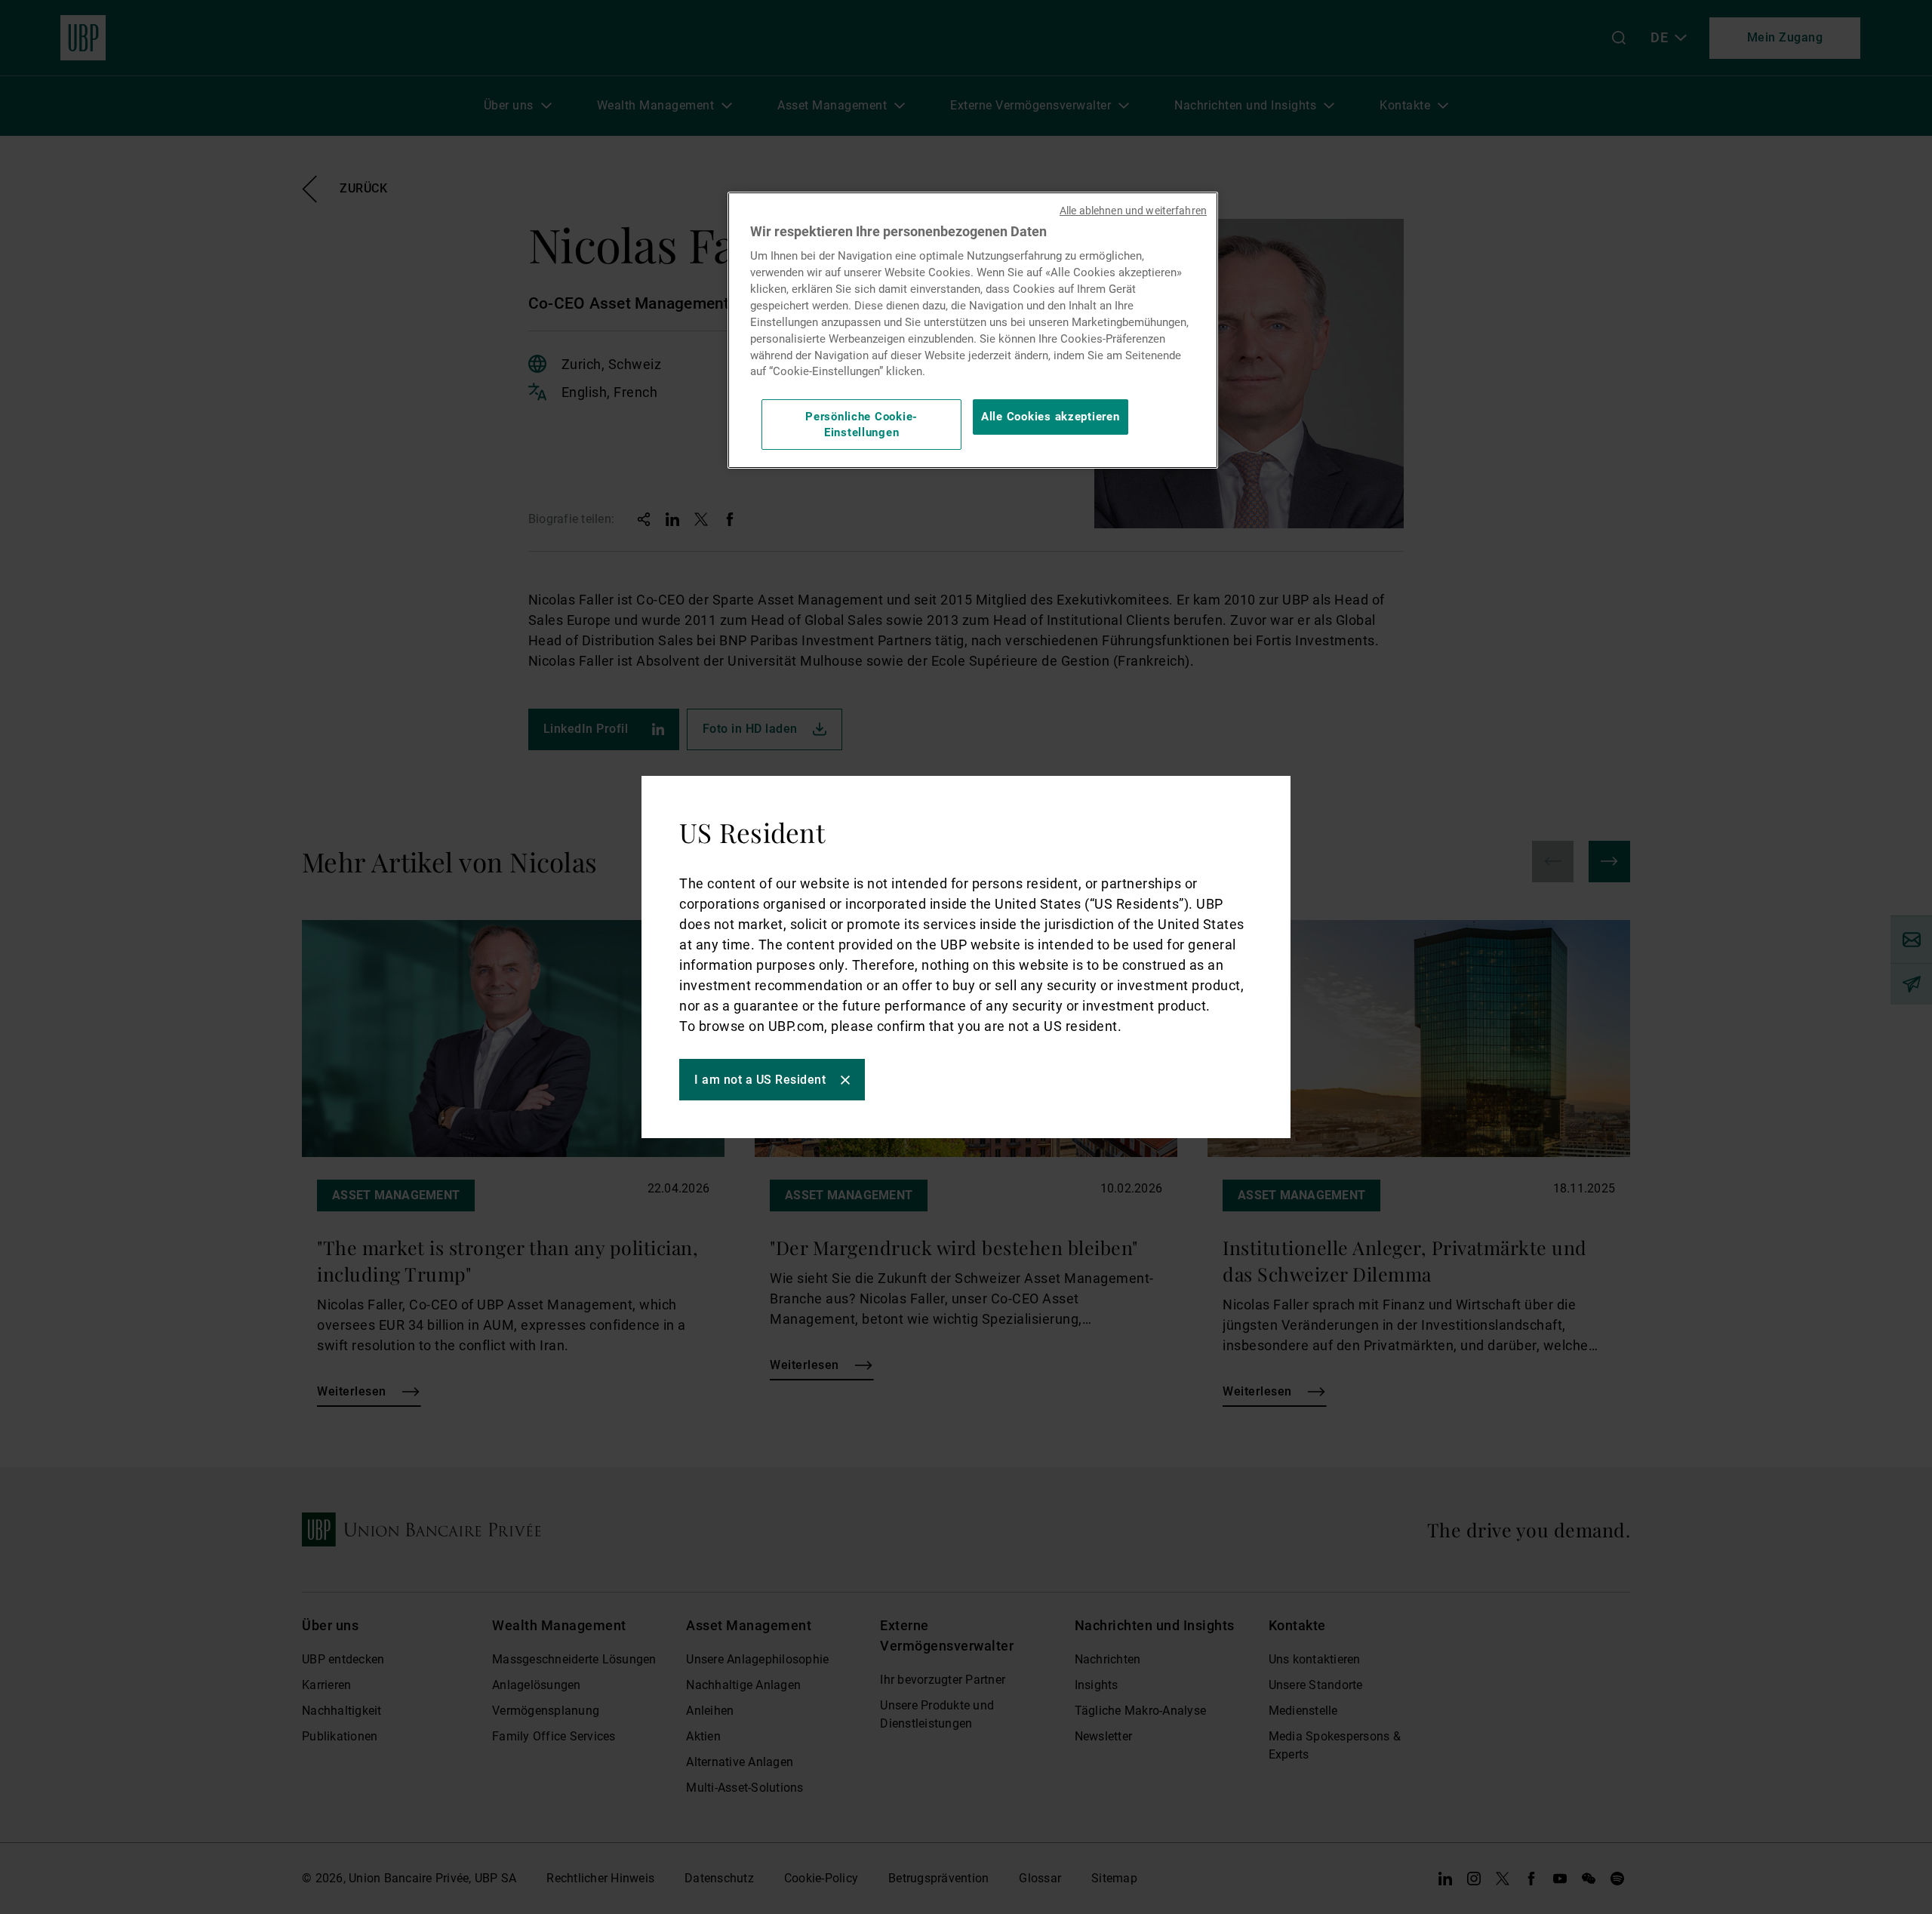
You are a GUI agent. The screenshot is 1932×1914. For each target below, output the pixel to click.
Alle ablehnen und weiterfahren (1133, 211)
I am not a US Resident (760, 1080)
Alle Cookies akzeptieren (1051, 417)
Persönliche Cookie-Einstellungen (861, 424)
